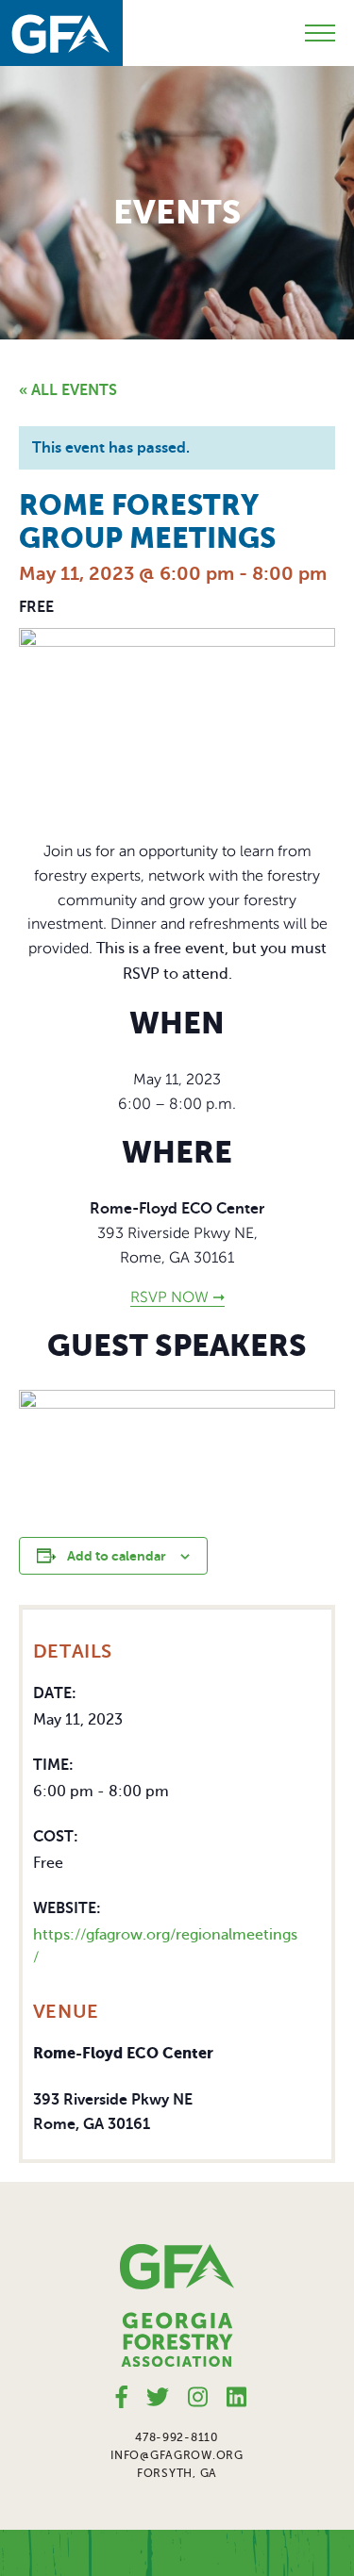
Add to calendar (117, 1556)
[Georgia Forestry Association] (61, 33)
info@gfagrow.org (177, 2455)
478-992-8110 (177, 2437)
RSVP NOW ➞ (177, 1297)
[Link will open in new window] (122, 2397)
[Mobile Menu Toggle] (320, 33)
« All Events (68, 390)
